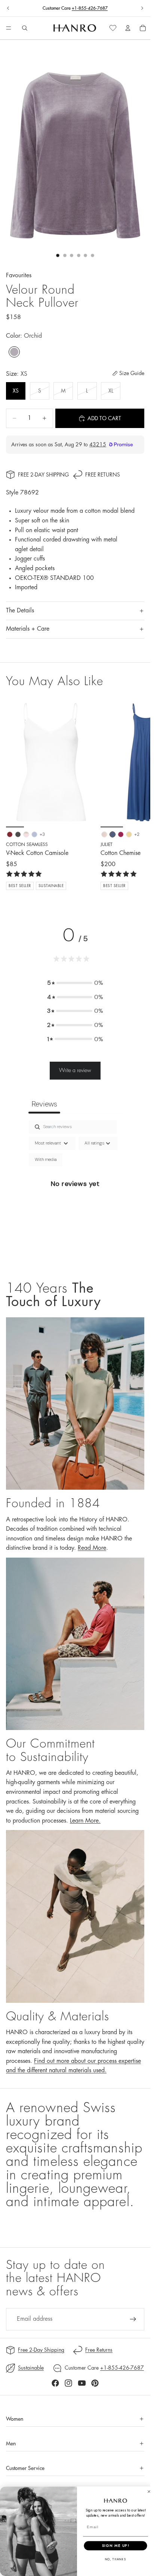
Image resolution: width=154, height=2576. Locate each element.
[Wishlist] (113, 28)
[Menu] (9, 28)
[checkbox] (46, 1160)
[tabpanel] (75, 1193)
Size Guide (132, 373)
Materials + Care (28, 629)
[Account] (128, 28)
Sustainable (31, 2368)
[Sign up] (133, 2319)
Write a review (75, 1070)
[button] (75, 983)
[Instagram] (68, 2383)
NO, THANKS (116, 2559)
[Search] (25, 28)
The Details (20, 611)
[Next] (136, 794)
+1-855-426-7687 (90, 8)
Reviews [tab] (44, 1104)
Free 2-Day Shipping (43, 475)
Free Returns (103, 475)
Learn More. (85, 1821)
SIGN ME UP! (116, 2545)
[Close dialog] (149, 2491)
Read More (92, 1548)
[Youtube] (82, 2383)
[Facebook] (55, 2383)
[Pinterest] (95, 2383)
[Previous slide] (8, 8)
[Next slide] (142, 8)
